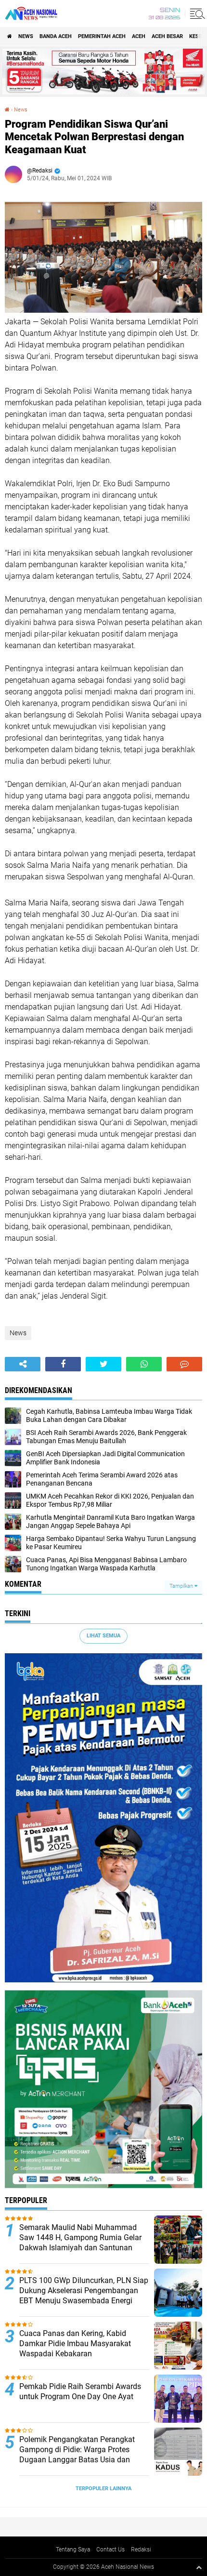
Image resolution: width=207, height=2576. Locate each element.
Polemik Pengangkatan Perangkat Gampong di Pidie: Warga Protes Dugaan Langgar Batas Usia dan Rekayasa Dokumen (77, 2454)
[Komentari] (184, 1364)
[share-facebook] (63, 1364)
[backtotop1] (199, 2567)
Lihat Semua (103, 1636)
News (26, 36)
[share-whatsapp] (144, 1364)
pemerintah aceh (102, 36)
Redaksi (141, 2549)
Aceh (139, 36)
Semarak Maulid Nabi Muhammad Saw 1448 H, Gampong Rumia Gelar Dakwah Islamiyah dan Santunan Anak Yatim (80, 2242)
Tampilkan (182, 1586)
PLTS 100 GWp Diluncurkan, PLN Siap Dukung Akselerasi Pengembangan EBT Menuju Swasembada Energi (84, 2291)
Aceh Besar (167, 36)
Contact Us (110, 2549)
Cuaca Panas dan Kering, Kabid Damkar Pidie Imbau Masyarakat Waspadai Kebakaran (75, 2344)
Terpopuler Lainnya (103, 2489)
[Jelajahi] (196, 13)
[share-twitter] (103, 1364)
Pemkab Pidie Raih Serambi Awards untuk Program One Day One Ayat (80, 2391)
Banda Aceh (56, 36)
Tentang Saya (73, 2549)
